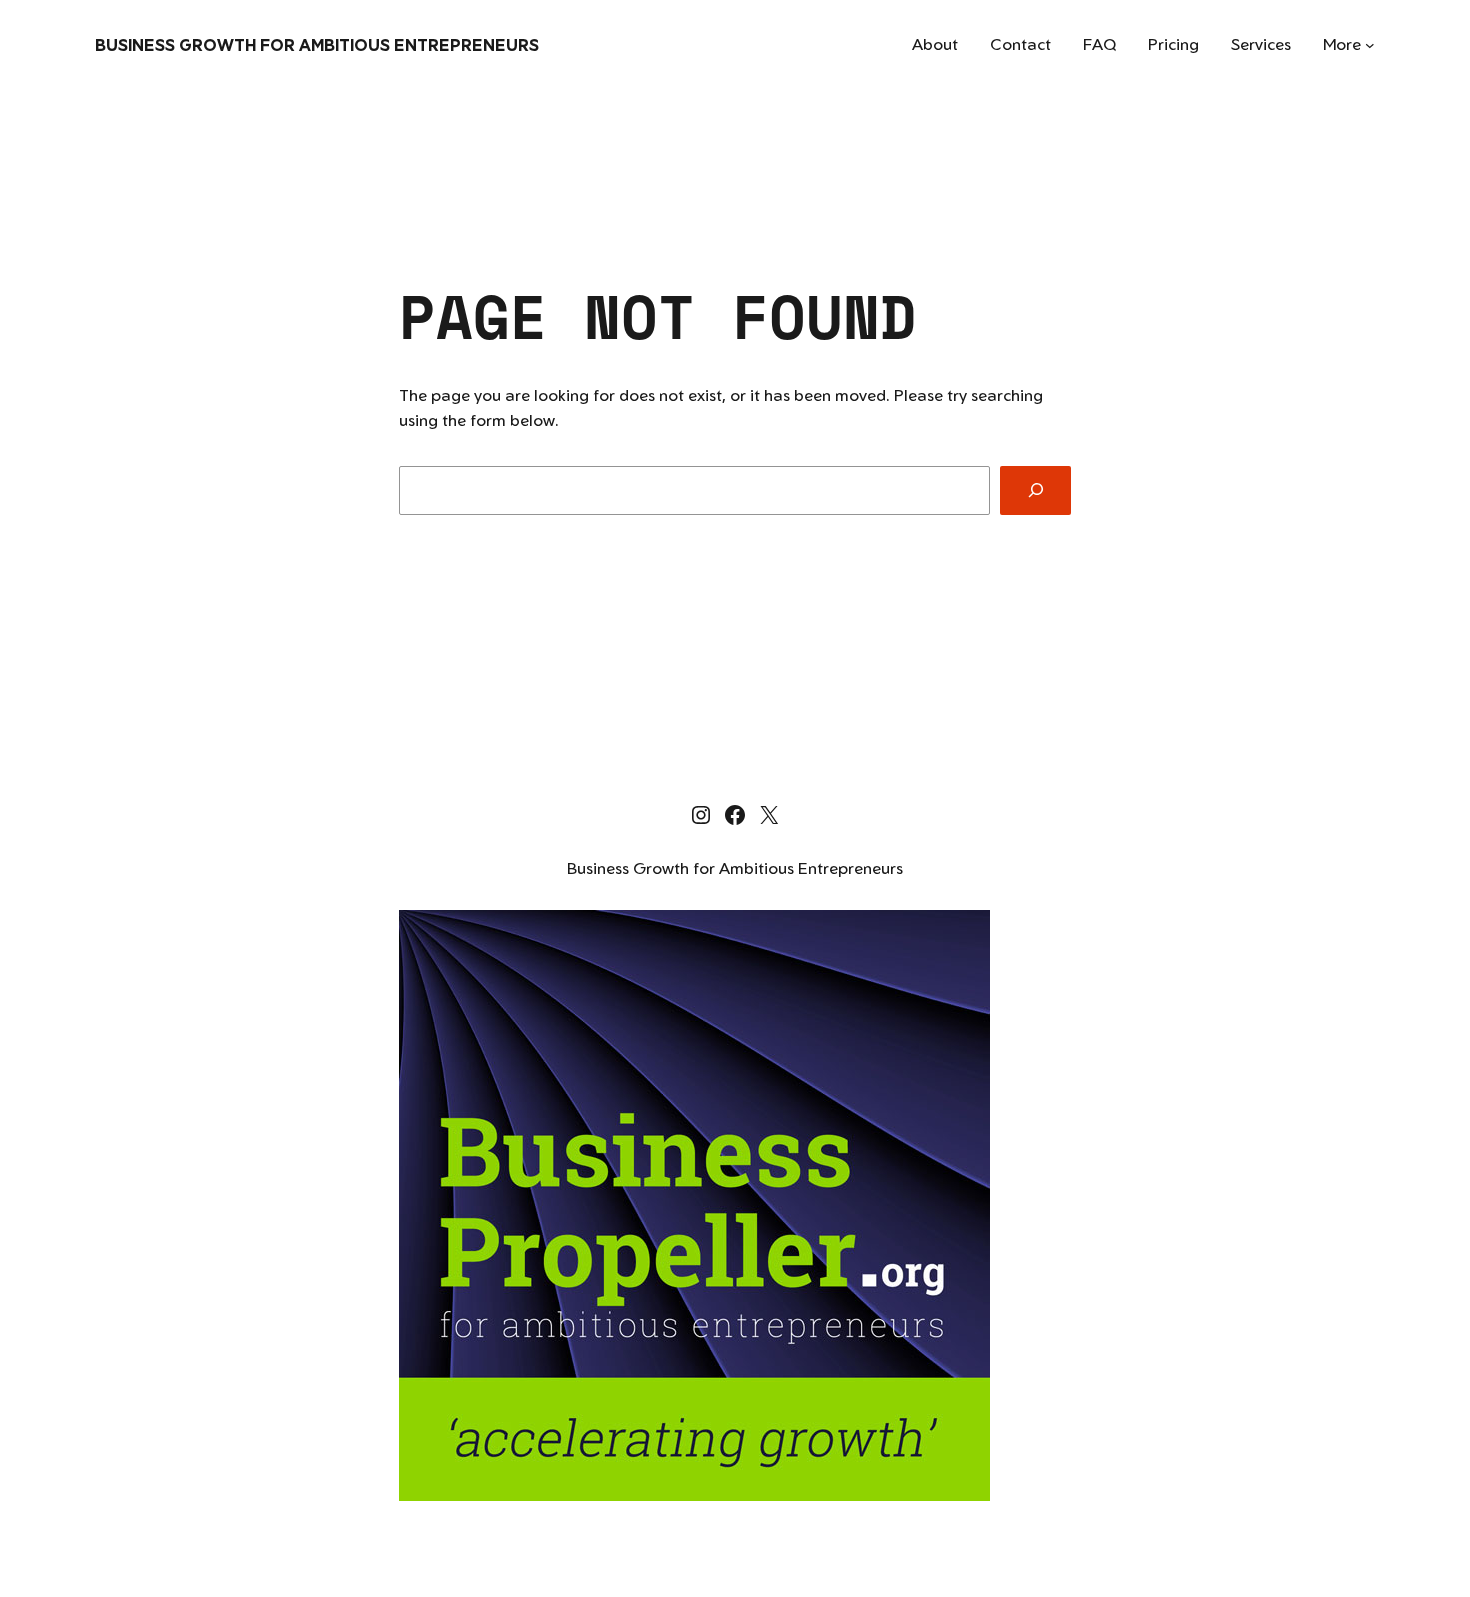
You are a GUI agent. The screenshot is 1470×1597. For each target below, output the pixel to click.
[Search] (1035, 490)
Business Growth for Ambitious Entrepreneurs (317, 45)
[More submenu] (1370, 45)
